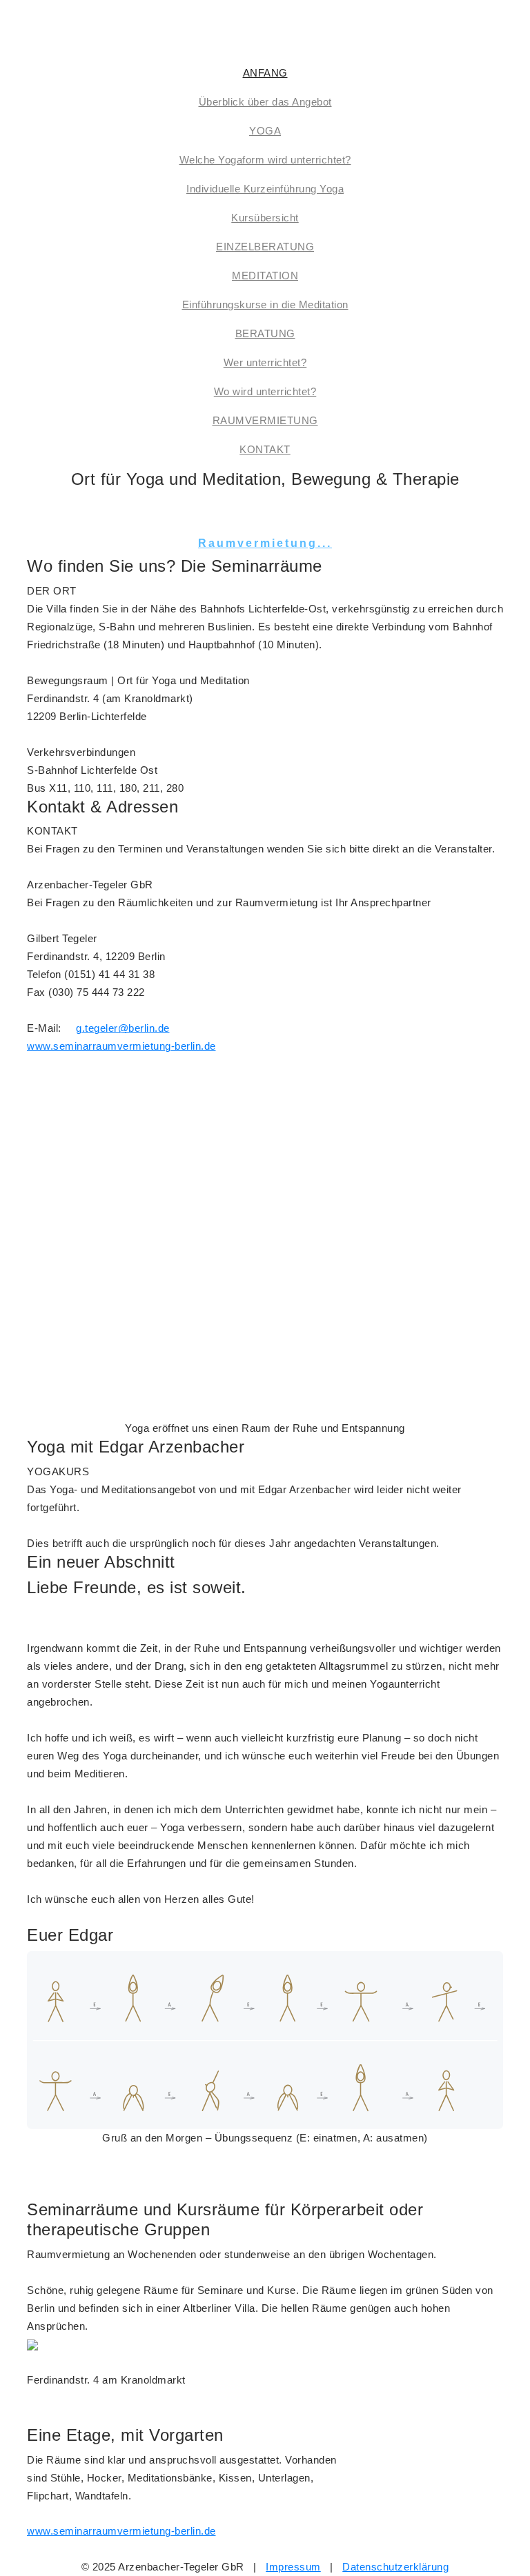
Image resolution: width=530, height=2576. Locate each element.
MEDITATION (265, 276)
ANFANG (265, 73)
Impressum (293, 2567)
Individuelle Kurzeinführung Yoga (265, 189)
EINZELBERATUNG (265, 247)
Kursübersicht (265, 218)
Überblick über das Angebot (265, 102)
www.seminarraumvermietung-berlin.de (121, 1046)
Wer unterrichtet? (265, 362)
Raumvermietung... (265, 543)
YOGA (265, 131)
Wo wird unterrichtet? (265, 391)
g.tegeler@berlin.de (123, 1028)
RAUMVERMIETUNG (265, 420)
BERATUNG (265, 333)
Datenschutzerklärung (395, 2567)
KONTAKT (265, 449)
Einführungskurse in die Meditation (265, 304)
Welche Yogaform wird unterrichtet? (265, 160)
